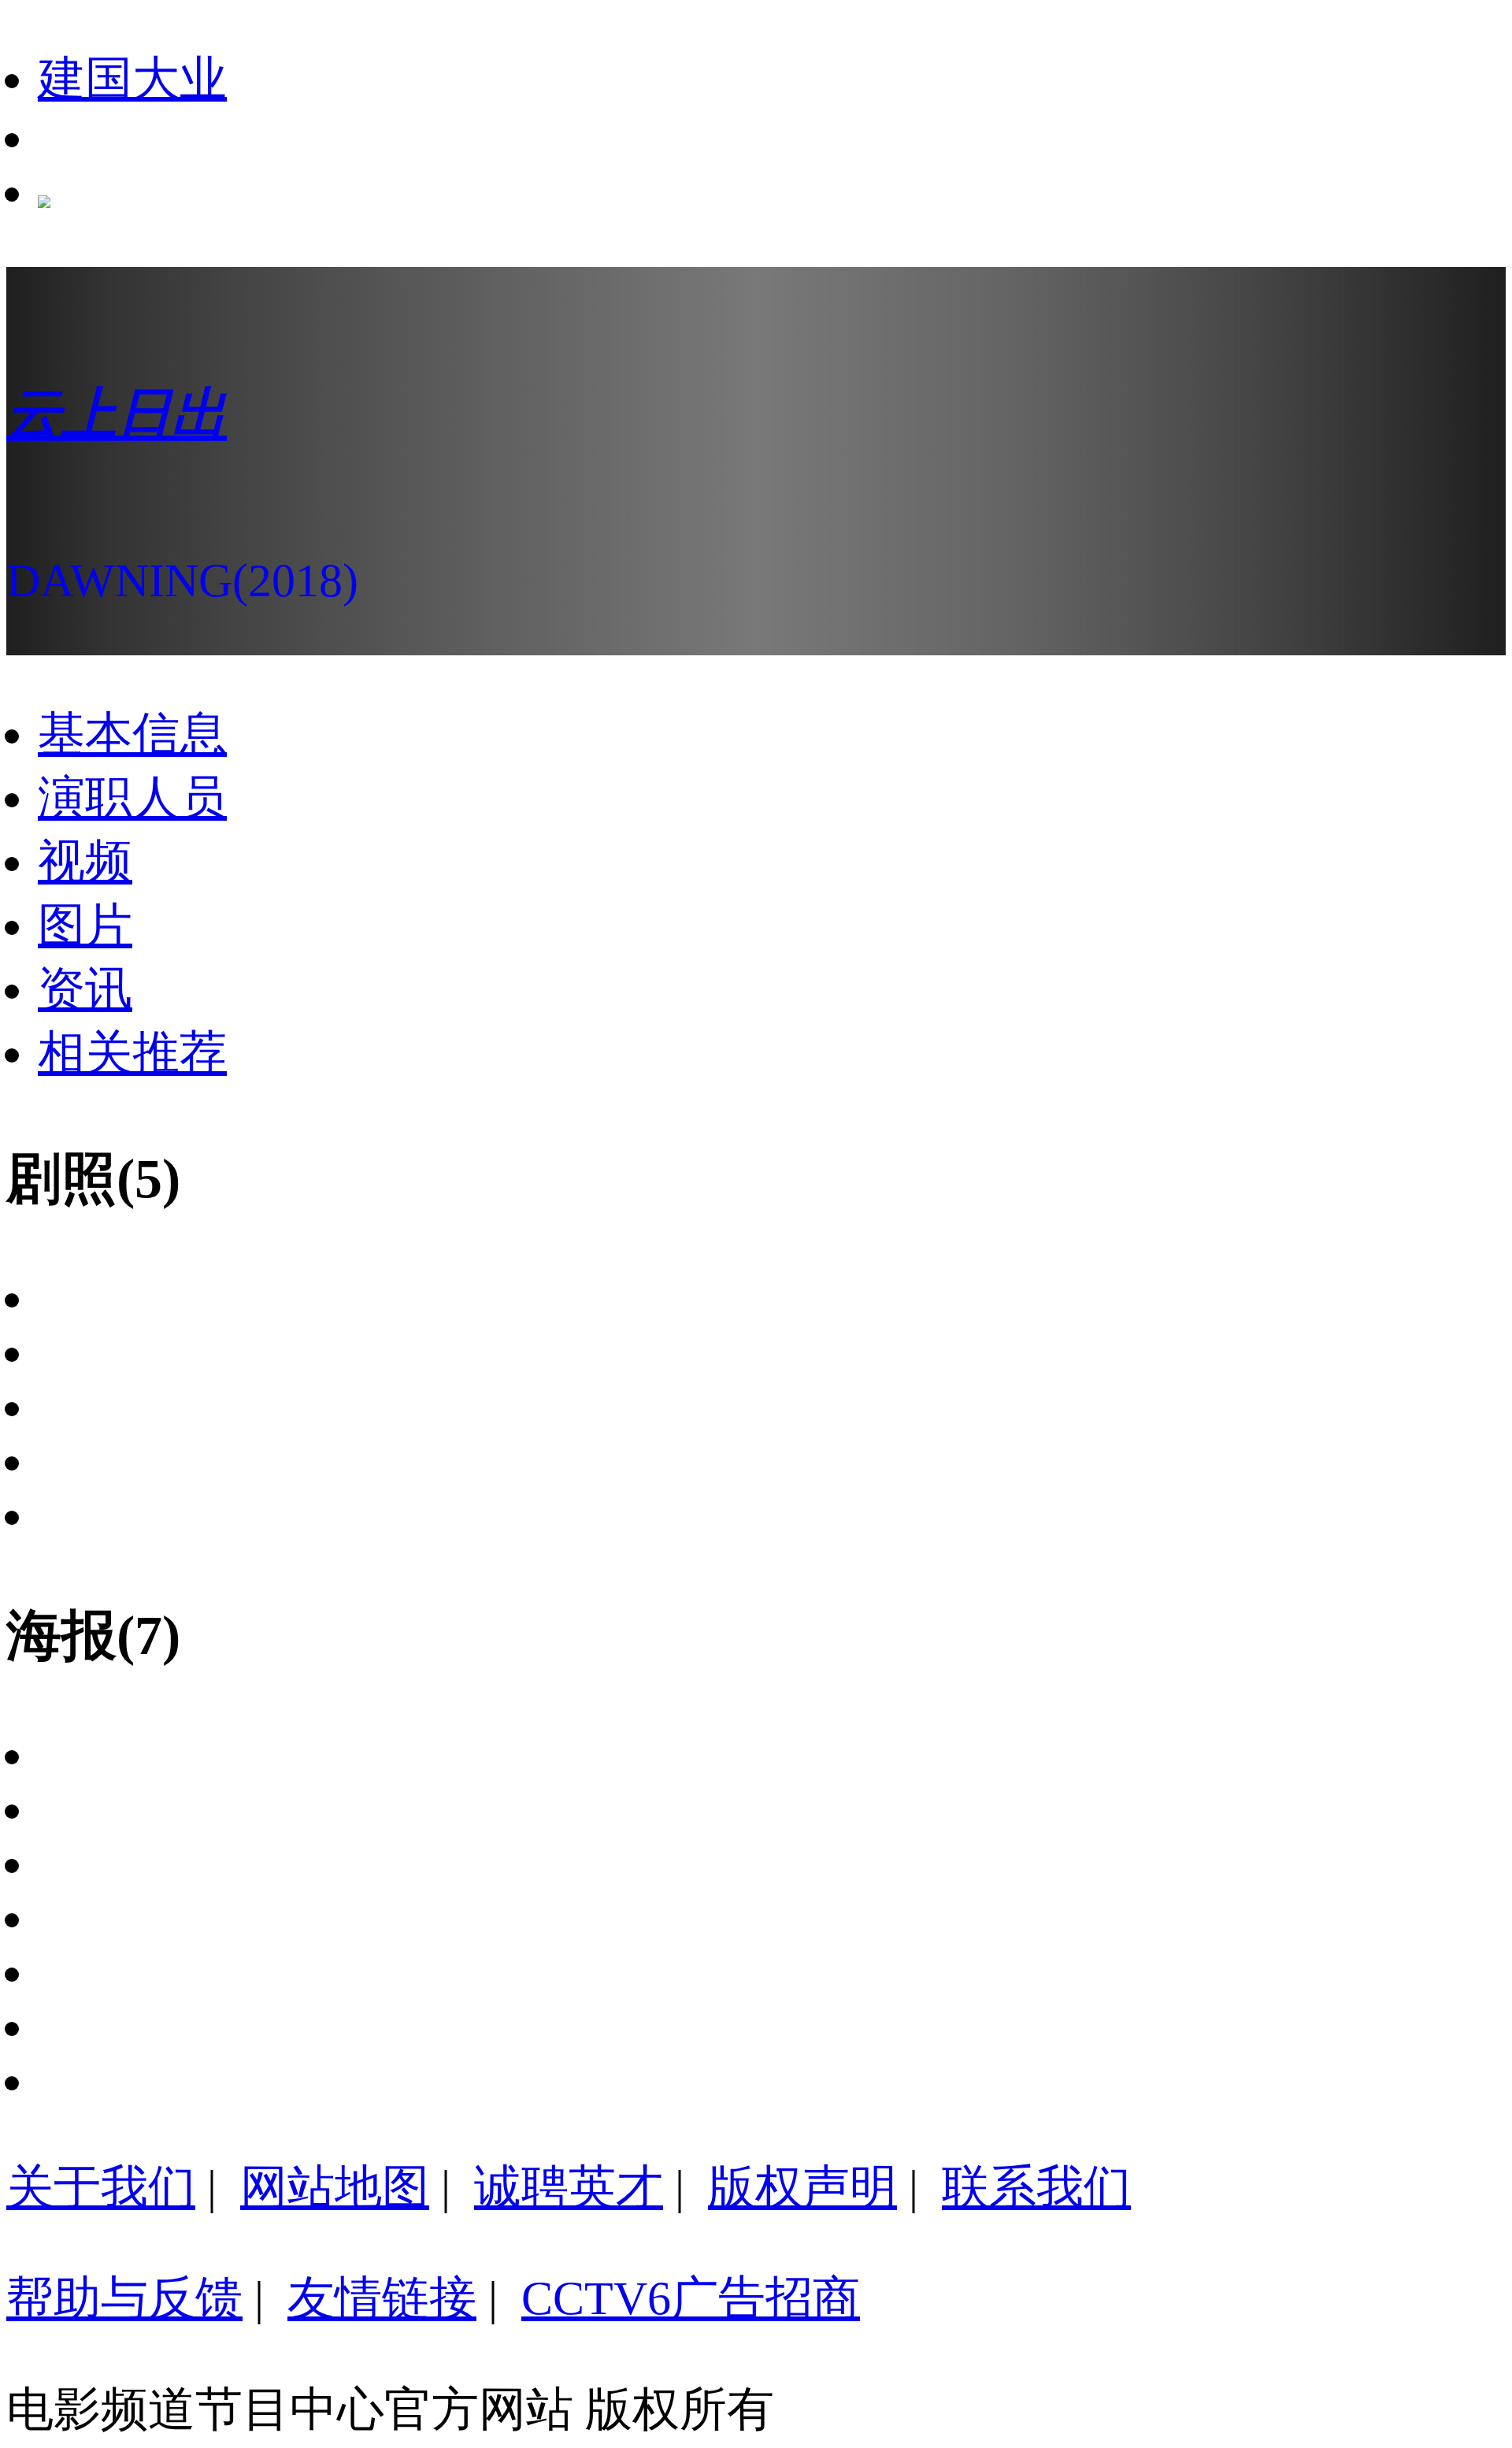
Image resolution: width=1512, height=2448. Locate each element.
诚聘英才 (569, 2187)
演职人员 (132, 798)
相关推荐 (132, 1053)
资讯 (85, 989)
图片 (85, 925)
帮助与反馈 (124, 2298)
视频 (85, 862)
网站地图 (335, 2187)
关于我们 (101, 2187)
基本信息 (132, 734)
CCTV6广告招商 (691, 2298)
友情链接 (382, 2298)
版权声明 (802, 2187)
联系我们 (1036, 2187)
